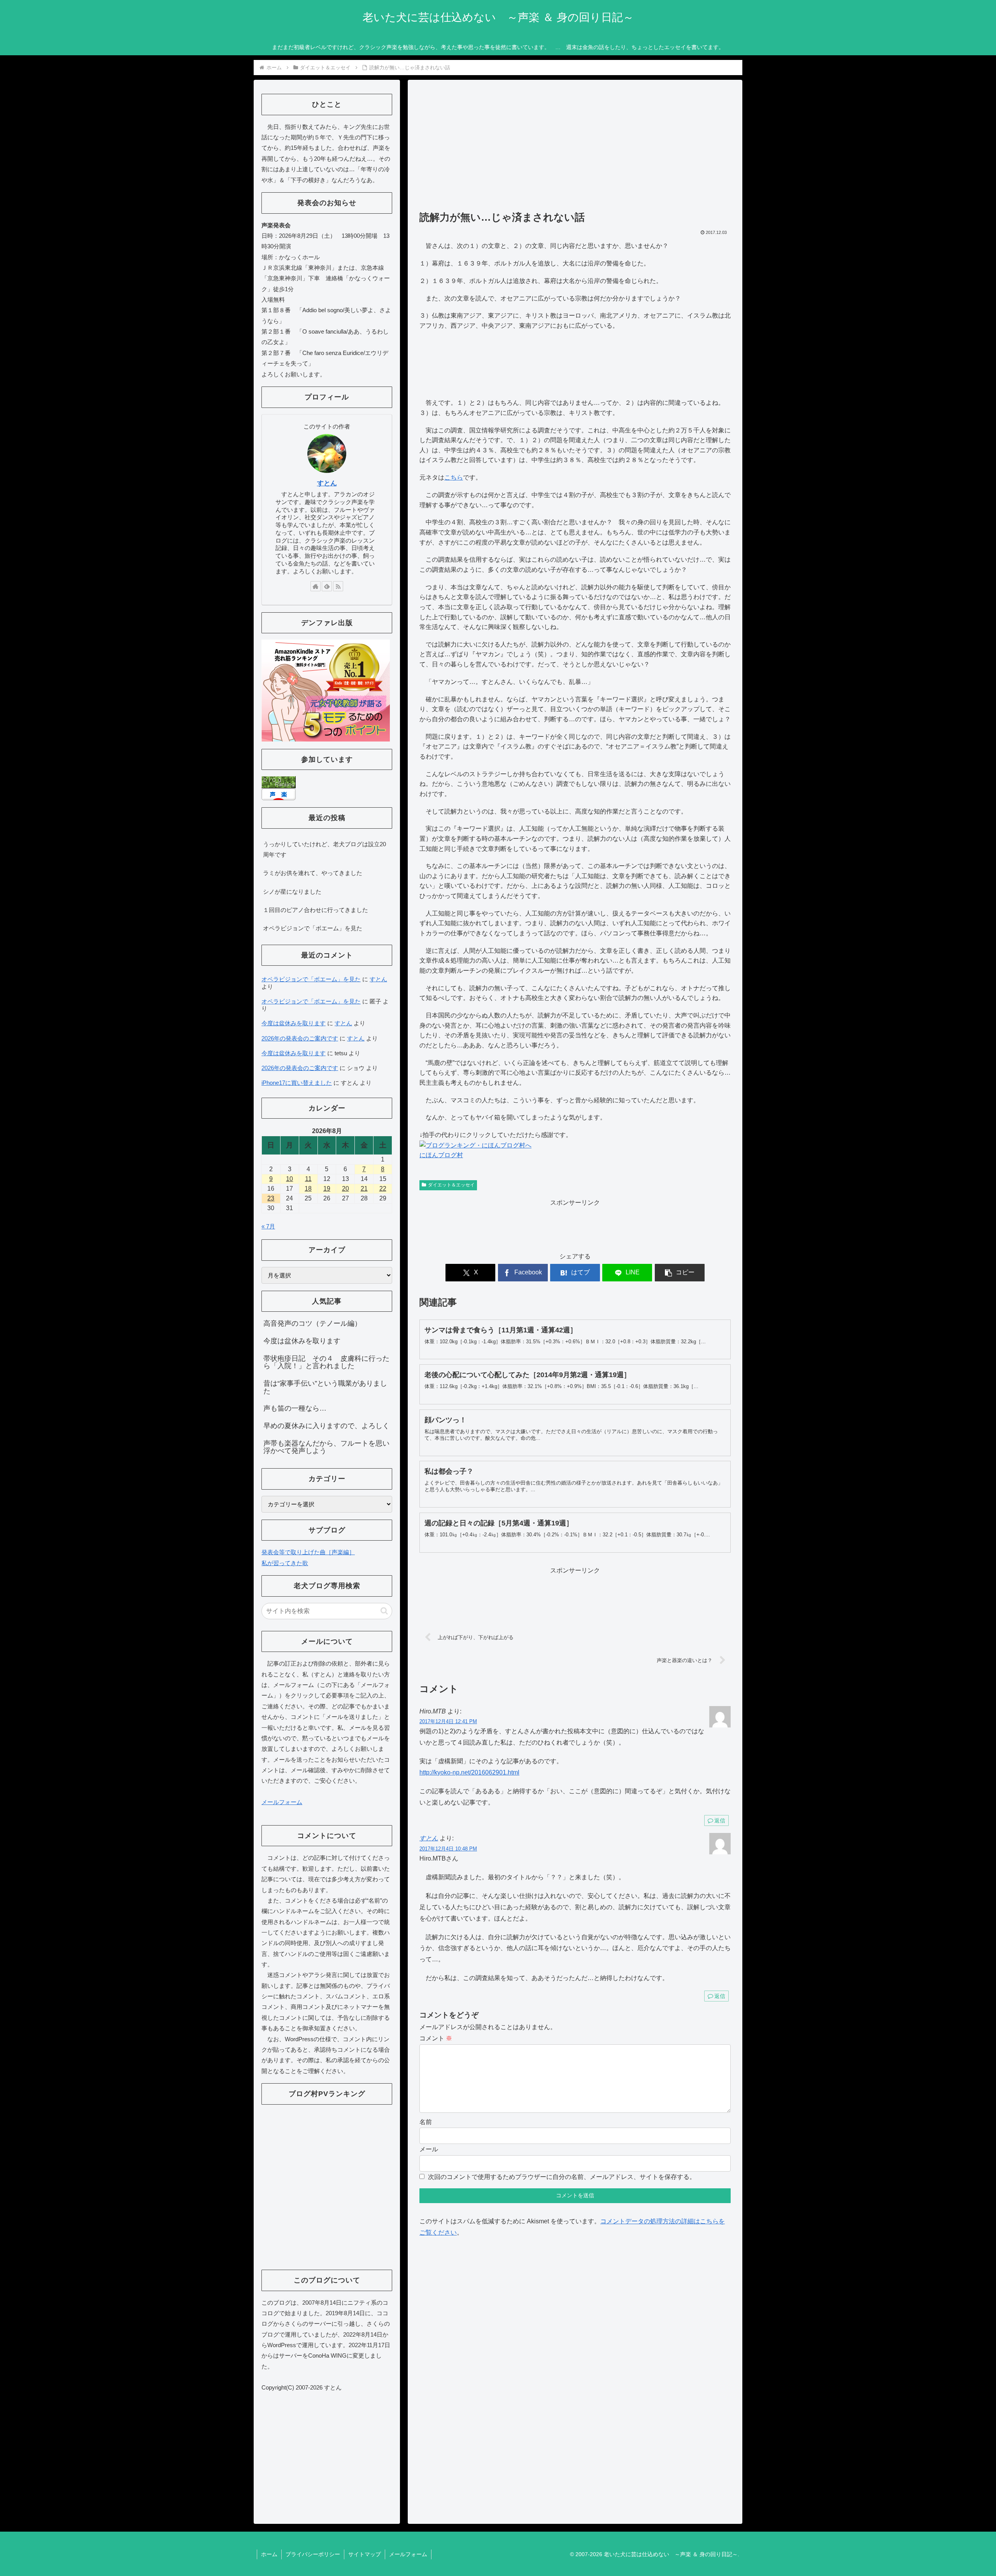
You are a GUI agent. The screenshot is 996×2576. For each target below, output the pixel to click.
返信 (720, 1820)
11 (308, 1179)
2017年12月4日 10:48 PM (448, 1849)
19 (327, 1189)
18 (308, 1189)
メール (429, 2149)
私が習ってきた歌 (285, 1563)
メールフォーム (282, 1802)
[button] (680, 1273)
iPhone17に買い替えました (297, 1083)
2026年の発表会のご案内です (300, 1038)
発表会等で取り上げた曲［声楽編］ (308, 1552)
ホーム (269, 2554)
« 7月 (268, 1226)
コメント (436, 2038)
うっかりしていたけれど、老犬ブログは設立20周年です (324, 849)
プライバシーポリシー (313, 2554)
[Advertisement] (575, 149)
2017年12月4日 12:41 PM (448, 1721)
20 (345, 1189)
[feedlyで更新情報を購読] (327, 586)
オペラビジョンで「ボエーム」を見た (313, 928)
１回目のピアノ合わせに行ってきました (316, 910)
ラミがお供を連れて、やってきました (313, 873)
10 (289, 1179)
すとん (429, 1838)
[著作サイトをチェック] (316, 586)
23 (271, 1198)
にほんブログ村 (441, 1155)
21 (364, 1189)
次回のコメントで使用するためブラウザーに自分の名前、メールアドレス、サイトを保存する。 (562, 2177)
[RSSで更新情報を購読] (338, 586)
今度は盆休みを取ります (294, 1023)
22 (383, 1189)
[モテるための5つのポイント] (326, 690)
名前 (426, 2122)
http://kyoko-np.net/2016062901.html (469, 1772)
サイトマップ (365, 2554)
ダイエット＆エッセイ (451, 1185)
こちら (454, 477)
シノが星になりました (292, 892)
